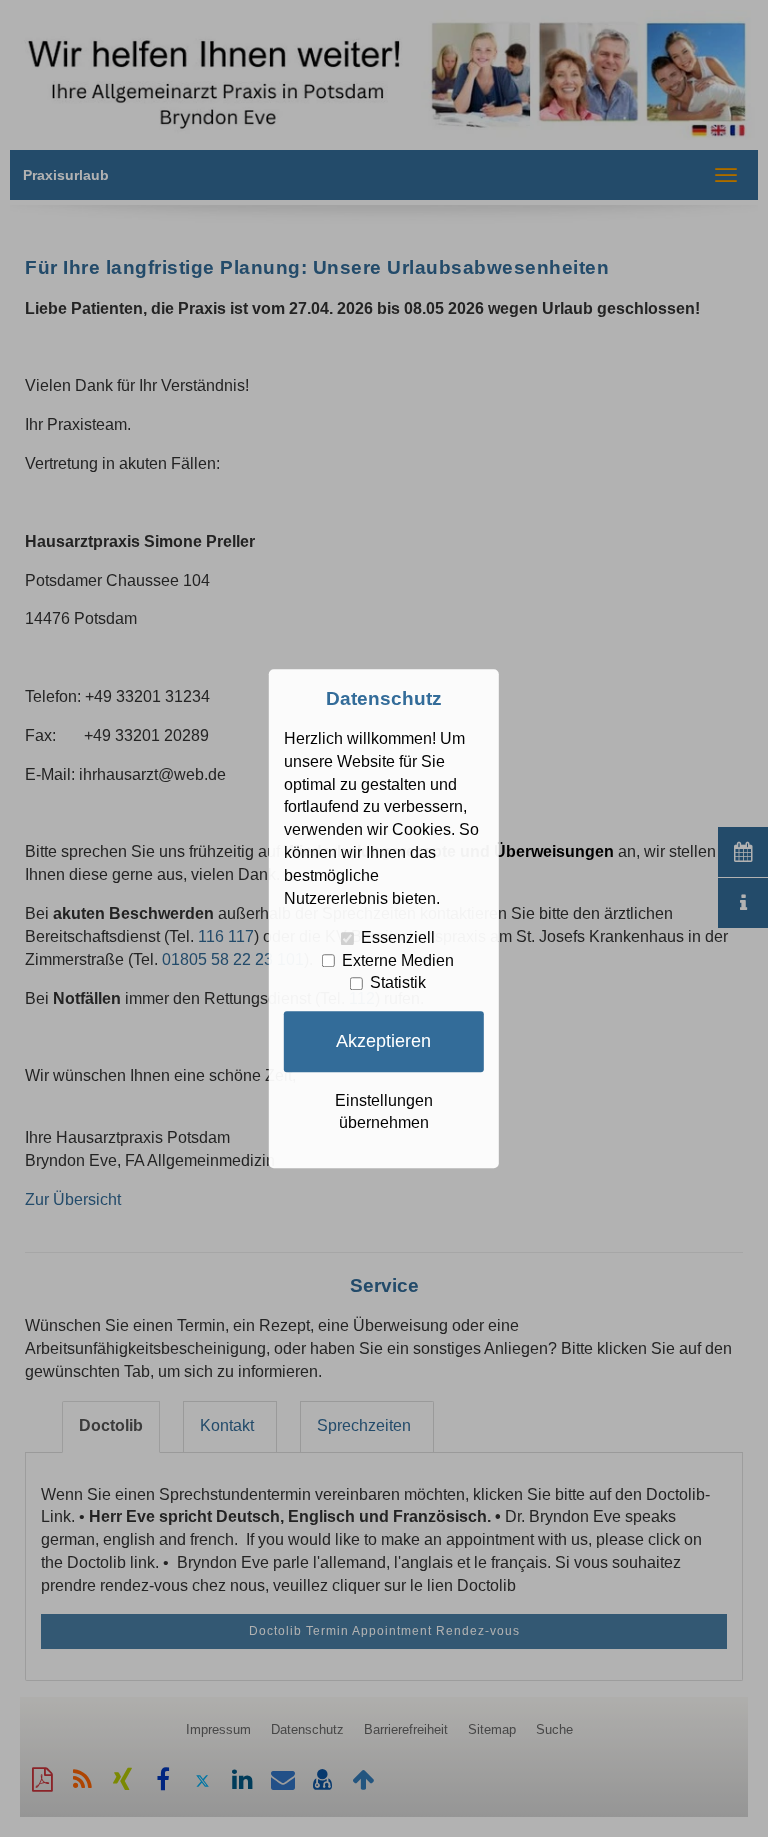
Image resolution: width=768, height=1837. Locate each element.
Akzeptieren (383, 1041)
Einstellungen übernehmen (384, 1112)
